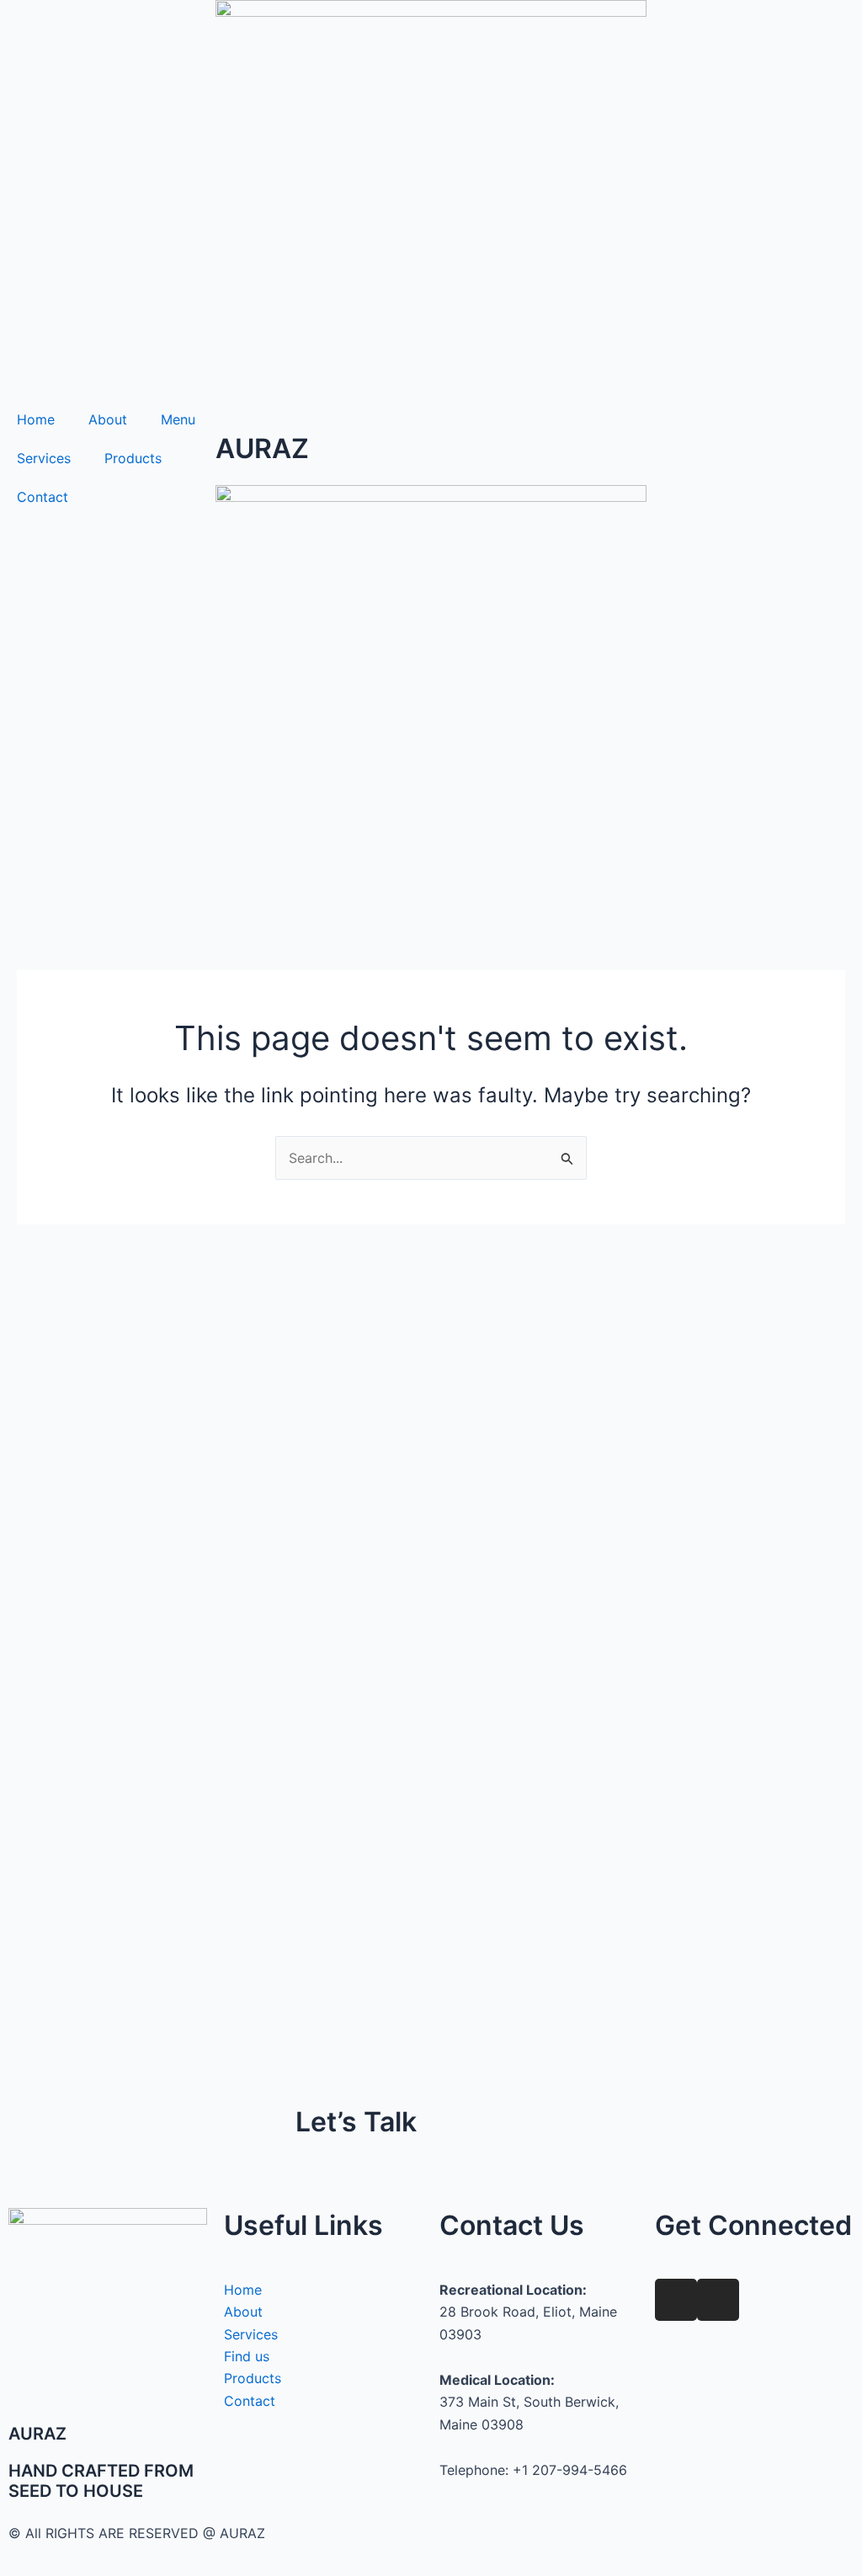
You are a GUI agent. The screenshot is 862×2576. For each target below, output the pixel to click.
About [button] (108, 419)
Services (44, 458)
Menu (178, 419)
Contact (43, 497)
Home (36, 419)
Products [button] (133, 458)
